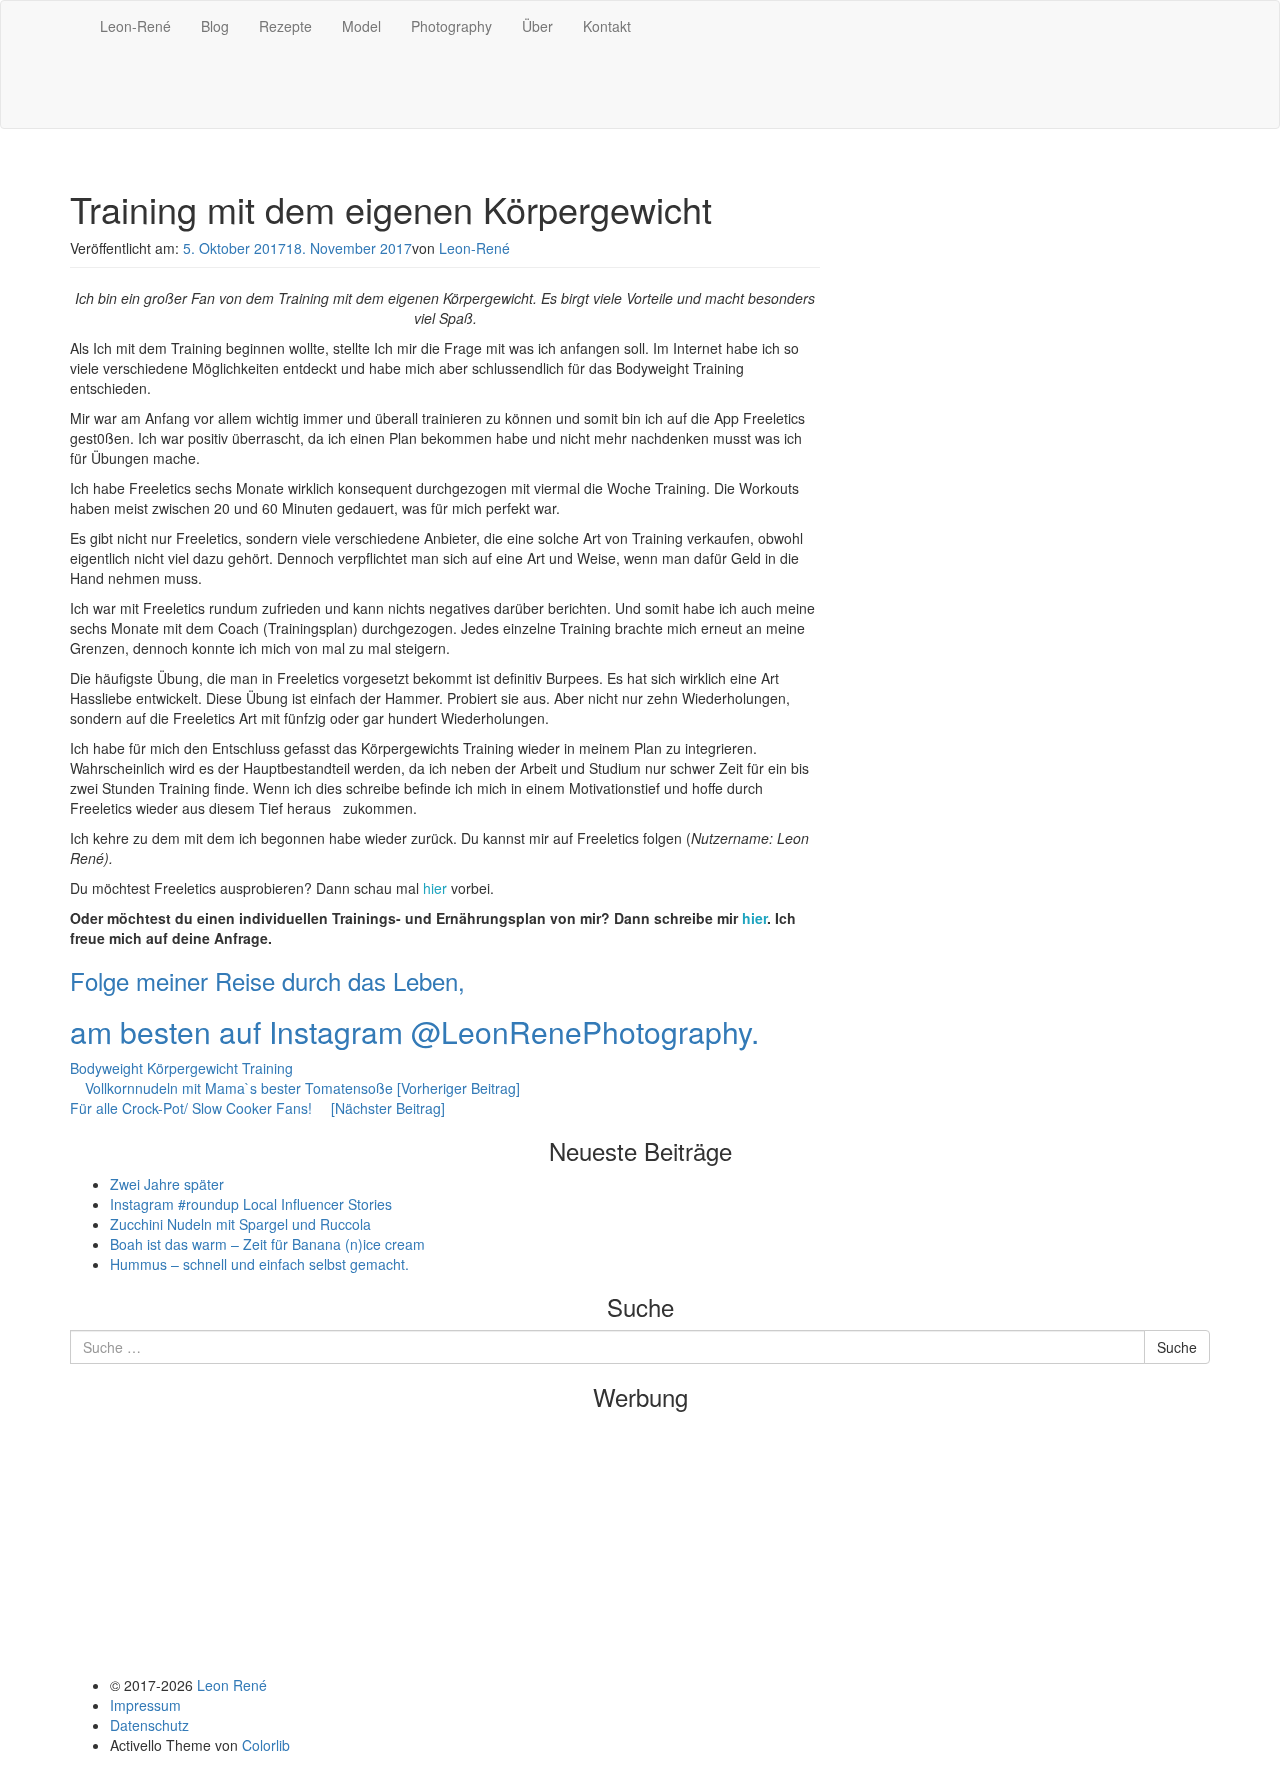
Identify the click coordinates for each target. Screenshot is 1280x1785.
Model (361, 26)
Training (267, 1068)
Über (537, 26)
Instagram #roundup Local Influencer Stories (251, 1204)
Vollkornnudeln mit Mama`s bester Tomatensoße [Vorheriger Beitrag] (300, 1088)
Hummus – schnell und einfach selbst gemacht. (259, 1264)
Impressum (145, 1705)
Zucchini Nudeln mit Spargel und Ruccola (240, 1224)
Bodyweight (106, 1068)
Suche (1177, 1347)
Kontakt (607, 26)
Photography (451, 26)
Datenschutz (149, 1725)
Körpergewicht (192, 1068)
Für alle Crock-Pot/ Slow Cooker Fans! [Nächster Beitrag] (257, 1108)
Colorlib (266, 1745)
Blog (215, 26)
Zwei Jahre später (167, 1184)
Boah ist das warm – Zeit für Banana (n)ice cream (267, 1244)
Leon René (232, 1685)
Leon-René (135, 26)
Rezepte (285, 26)
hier (437, 888)
